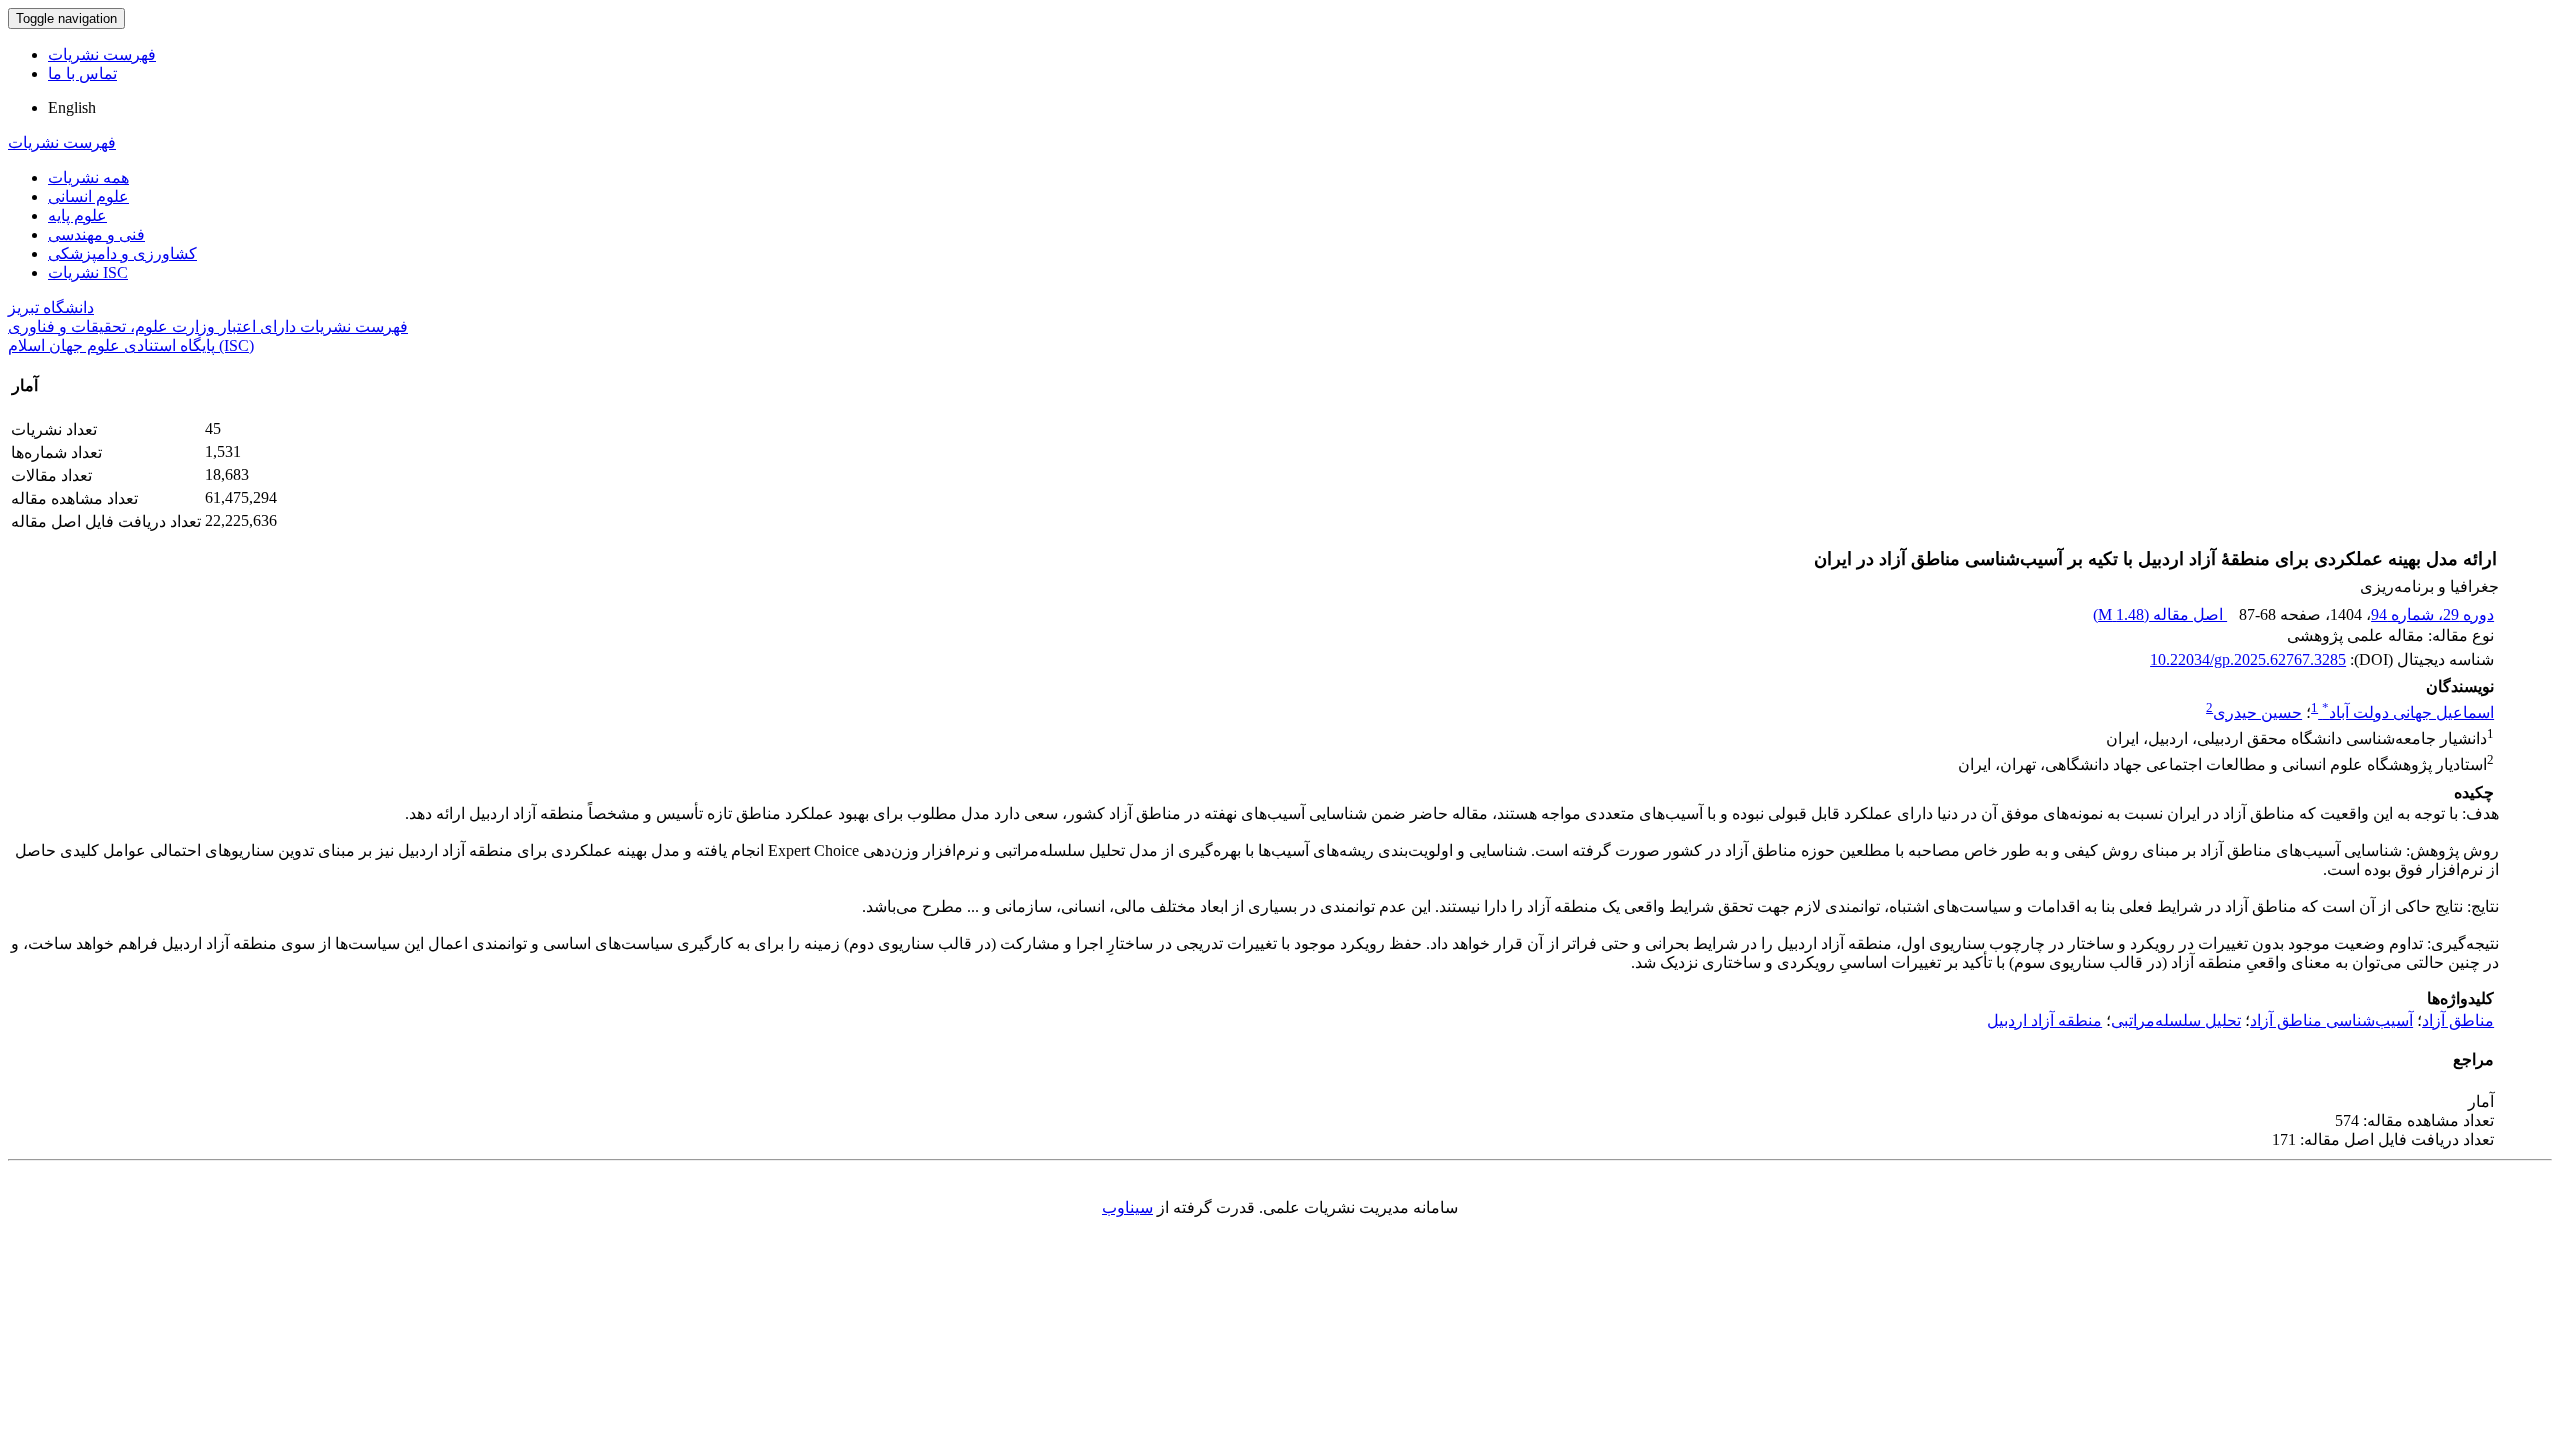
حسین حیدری (2257, 712)
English (72, 107)
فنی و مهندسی (96, 234)
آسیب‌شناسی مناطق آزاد (2331, 1020)
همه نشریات (88, 177)
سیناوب (1127, 1207)
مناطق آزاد (2458, 1020)
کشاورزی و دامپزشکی (122, 253)
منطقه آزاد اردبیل (2044, 1020)
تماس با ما (82, 73)
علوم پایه (77, 215)
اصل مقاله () (2160, 614)
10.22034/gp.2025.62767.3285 (2248, 659)
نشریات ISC (88, 272)
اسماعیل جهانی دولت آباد (2408, 712)
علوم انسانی (88, 196)
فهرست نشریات (102, 54)
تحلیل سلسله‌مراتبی (2176, 1020)
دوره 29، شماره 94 (2432, 614)
